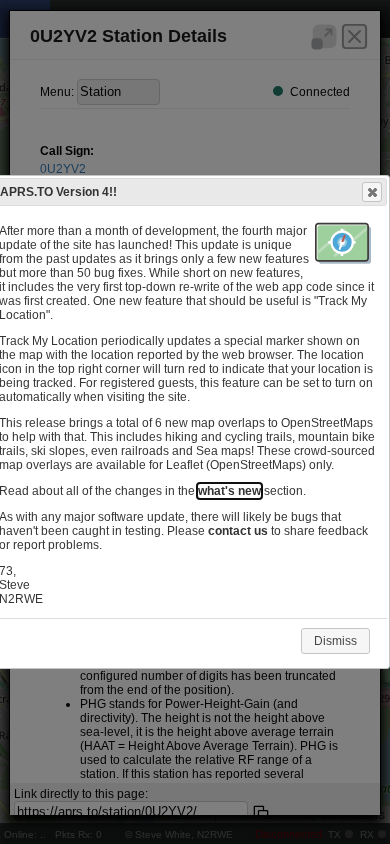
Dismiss (335, 641)
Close (372, 192)
